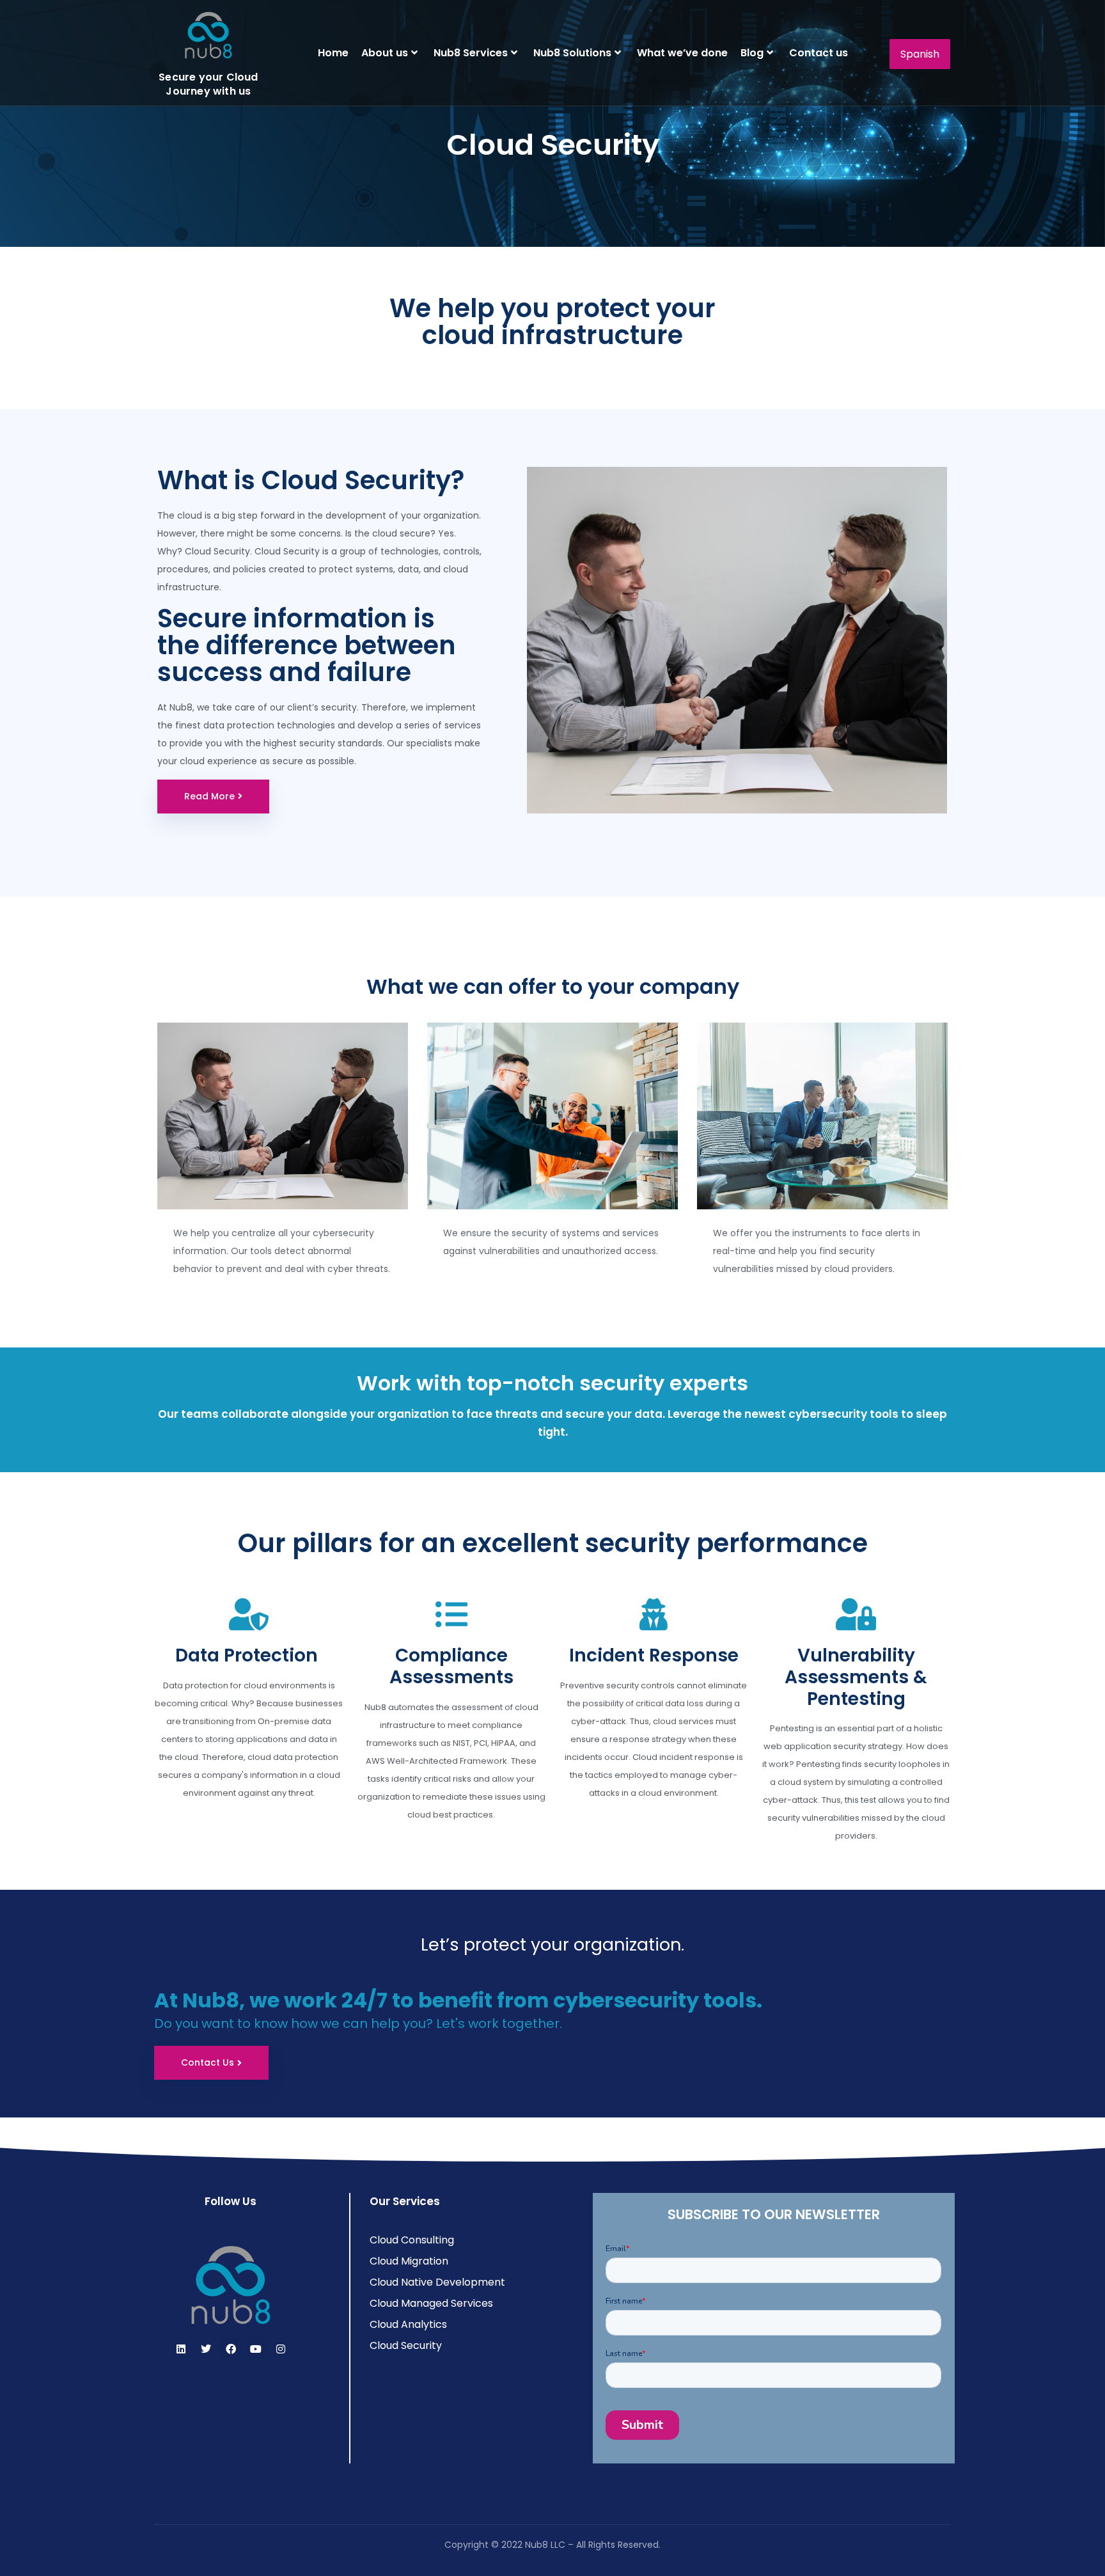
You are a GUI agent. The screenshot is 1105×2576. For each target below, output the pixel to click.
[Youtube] (256, 2349)
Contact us (819, 53)
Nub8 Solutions (572, 53)
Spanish (920, 54)
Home (333, 53)
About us (385, 53)
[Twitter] (206, 2349)
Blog (752, 53)
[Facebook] (231, 2349)
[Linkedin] (181, 2349)
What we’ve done (682, 53)
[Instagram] (281, 2349)
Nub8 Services (471, 53)
